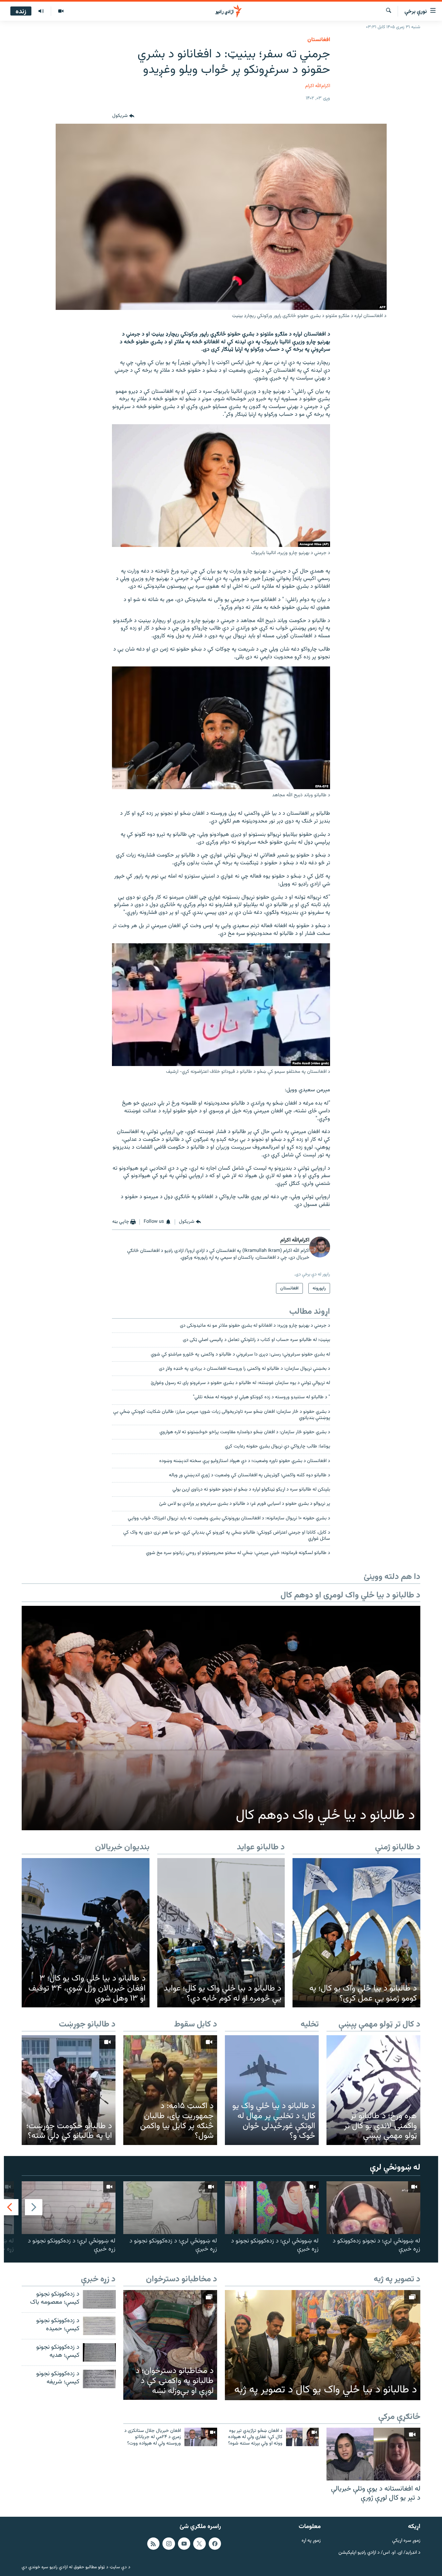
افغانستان (319, 40)
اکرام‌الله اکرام (318, 86)
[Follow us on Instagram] (169, 2544)
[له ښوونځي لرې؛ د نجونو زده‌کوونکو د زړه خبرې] (373, 2208)
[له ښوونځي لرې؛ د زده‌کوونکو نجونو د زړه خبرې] (272, 2208)
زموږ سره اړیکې (406, 2541)
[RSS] (153, 2544)
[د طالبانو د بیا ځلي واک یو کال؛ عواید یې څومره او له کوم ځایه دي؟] (221, 1933)
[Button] (123, 116)
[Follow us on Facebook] (215, 2544)
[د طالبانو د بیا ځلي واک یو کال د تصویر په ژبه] (323, 2345)
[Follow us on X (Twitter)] (199, 2544)
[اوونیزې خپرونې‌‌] (41, 11)
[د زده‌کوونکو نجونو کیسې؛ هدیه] (99, 2352)
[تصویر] (61, 11)
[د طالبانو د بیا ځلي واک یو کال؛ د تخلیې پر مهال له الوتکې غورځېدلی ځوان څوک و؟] (272, 2090)
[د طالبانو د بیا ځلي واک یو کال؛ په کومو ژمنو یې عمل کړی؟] (356, 1933)
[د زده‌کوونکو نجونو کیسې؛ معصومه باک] (99, 2299)
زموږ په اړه (311, 2541)
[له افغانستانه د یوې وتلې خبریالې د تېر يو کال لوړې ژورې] (373, 2454)
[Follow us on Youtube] (184, 2544)
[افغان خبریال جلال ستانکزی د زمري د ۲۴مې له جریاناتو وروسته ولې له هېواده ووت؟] (201, 2437)
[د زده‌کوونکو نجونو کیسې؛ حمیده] (99, 2326)
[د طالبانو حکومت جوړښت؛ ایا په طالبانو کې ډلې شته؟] (69, 2090)
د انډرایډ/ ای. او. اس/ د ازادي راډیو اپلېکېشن (379, 2553)
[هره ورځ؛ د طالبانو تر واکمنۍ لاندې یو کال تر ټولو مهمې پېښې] (373, 2090)
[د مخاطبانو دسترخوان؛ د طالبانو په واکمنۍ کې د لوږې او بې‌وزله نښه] (170, 2345)
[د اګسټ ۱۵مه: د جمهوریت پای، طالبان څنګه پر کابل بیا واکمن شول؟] (170, 2090)
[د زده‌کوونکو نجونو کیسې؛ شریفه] (99, 2379)
